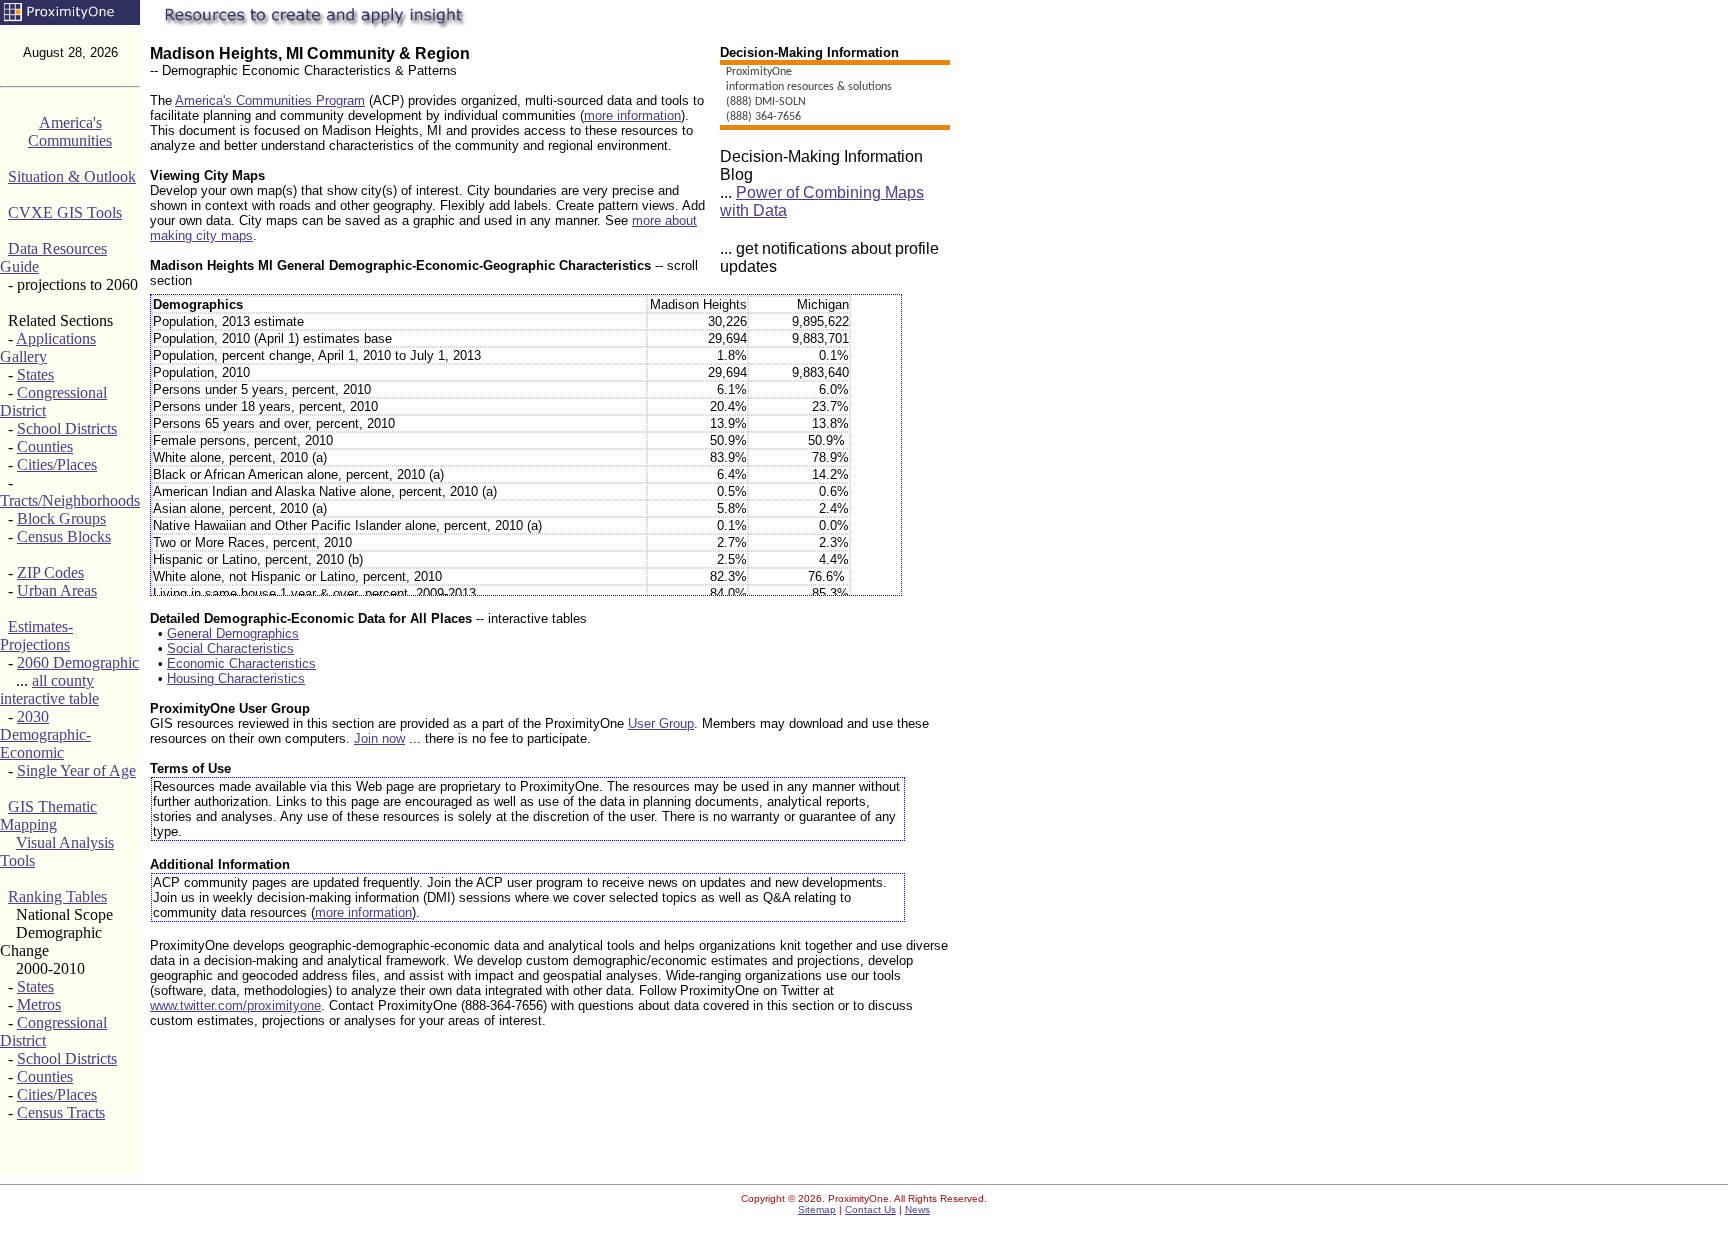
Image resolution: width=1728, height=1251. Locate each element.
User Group (661, 723)
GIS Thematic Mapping (48, 815)
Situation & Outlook (72, 176)
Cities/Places (57, 464)
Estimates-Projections (36, 635)
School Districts (67, 428)
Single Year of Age (76, 770)
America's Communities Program (270, 100)
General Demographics (233, 633)
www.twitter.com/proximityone (235, 1005)
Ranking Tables (57, 896)
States (35, 374)
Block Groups (61, 518)
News (917, 1209)
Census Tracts (61, 1112)
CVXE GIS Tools (65, 212)
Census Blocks (64, 536)
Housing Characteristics (236, 678)
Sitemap (817, 1209)
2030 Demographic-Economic (45, 734)
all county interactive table (49, 689)
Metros (39, 1004)
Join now (379, 738)
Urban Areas (57, 590)
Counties (45, 446)
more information (632, 115)
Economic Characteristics (241, 663)
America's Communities (70, 131)
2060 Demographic (78, 662)
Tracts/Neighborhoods (70, 500)
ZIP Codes (50, 572)
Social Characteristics (230, 648)
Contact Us (870, 1209)
